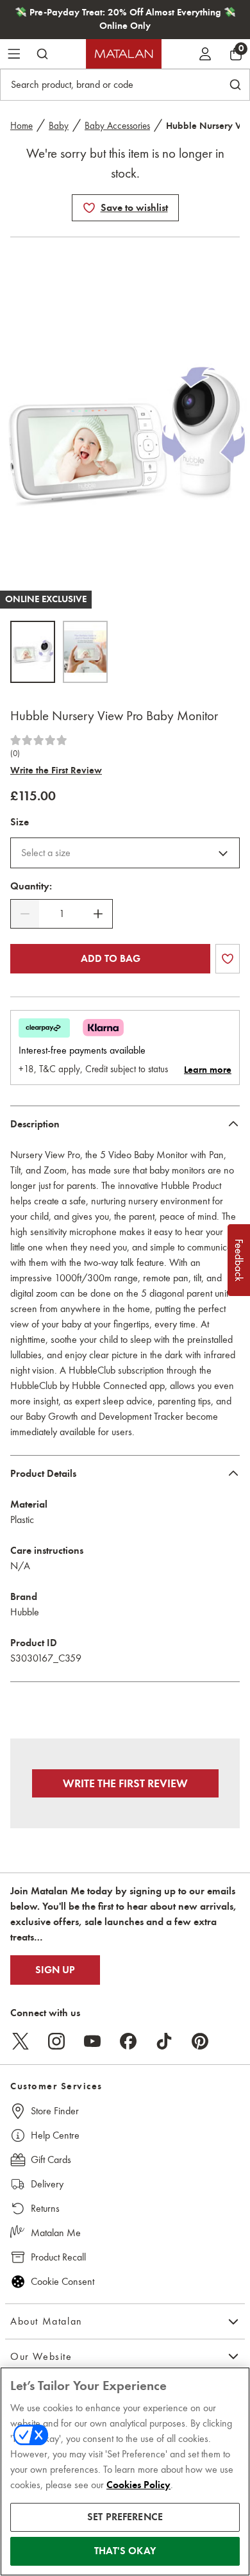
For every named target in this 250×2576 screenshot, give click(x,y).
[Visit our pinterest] (200, 2041)
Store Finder (55, 2111)
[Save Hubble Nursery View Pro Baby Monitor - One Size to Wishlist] (89, 208)
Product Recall (58, 2257)
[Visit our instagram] (56, 2041)
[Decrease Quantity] (25, 914)
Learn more (208, 1070)
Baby (59, 126)
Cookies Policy (138, 2485)
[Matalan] (124, 54)
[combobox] (125, 853)
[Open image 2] (85, 652)
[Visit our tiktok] (164, 2041)
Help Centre (55, 2135)
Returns (45, 2208)
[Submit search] (42, 54)
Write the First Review (56, 770)
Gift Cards (51, 2159)
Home (21, 126)
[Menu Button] (14, 54)
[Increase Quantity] (98, 914)
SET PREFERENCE (125, 2517)
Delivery (47, 2184)
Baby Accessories (117, 126)
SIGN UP (55, 1970)
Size (20, 822)
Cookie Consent (63, 2281)
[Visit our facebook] (128, 2041)
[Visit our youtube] (92, 2041)
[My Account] (205, 54)
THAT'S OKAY (125, 2551)
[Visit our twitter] (21, 2041)
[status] (62, 914)
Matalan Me (56, 2233)
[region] (125, 2471)
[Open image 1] (33, 652)
